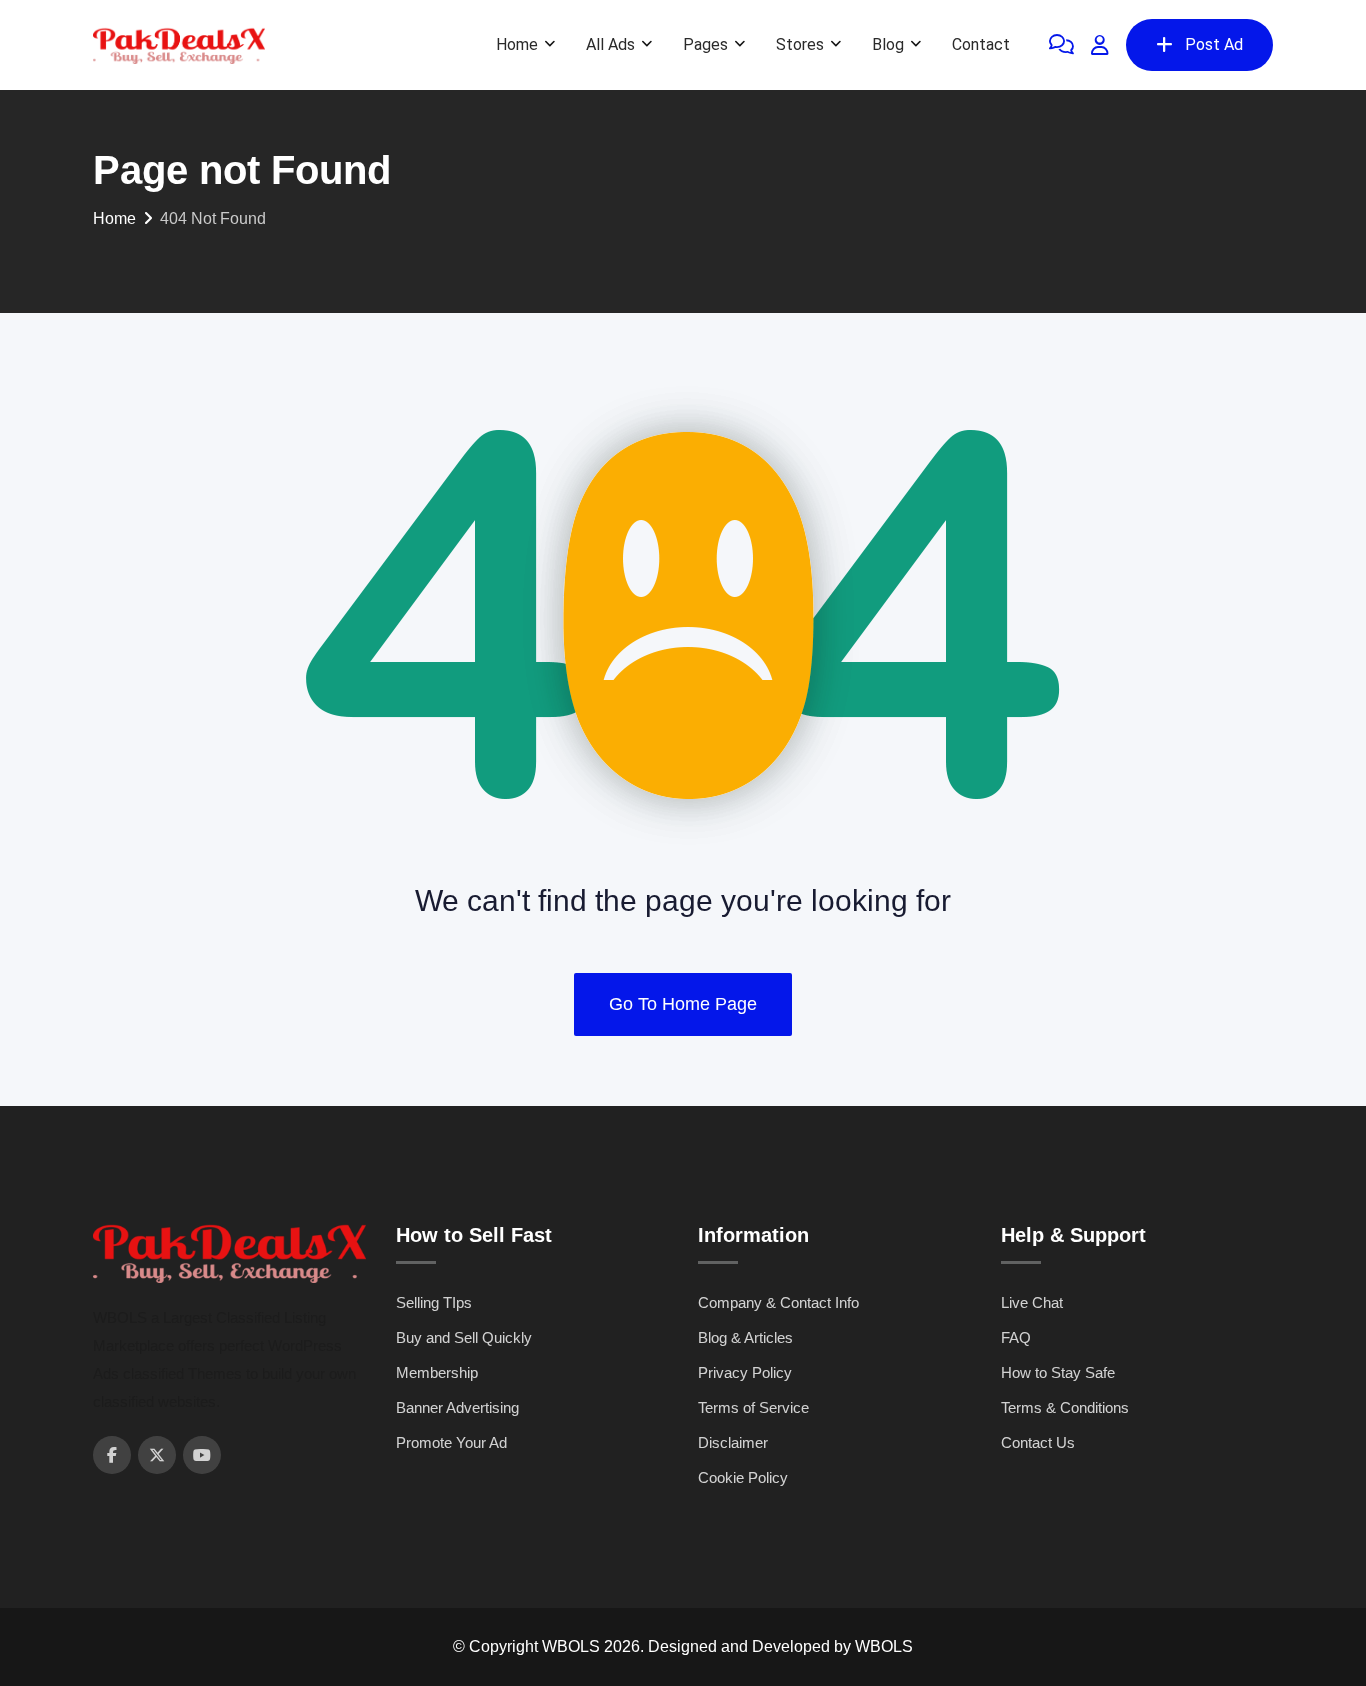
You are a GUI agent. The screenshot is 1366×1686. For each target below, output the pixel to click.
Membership (437, 1372)
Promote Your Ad (451, 1442)
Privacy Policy (745, 1372)
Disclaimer (733, 1442)
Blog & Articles (745, 1337)
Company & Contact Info (778, 1302)
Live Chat (1032, 1302)
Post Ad (1214, 44)
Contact (981, 44)
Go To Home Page (683, 1004)
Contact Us (1038, 1442)
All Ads (610, 44)
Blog (888, 44)
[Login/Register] (1100, 45)
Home (517, 44)
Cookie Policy (743, 1477)
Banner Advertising (457, 1407)
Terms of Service (753, 1407)
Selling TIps (434, 1302)
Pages (705, 44)
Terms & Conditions (1065, 1407)
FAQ (1016, 1337)
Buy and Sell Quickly (464, 1337)
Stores (800, 44)
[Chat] (1061, 45)
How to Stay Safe (1058, 1372)
